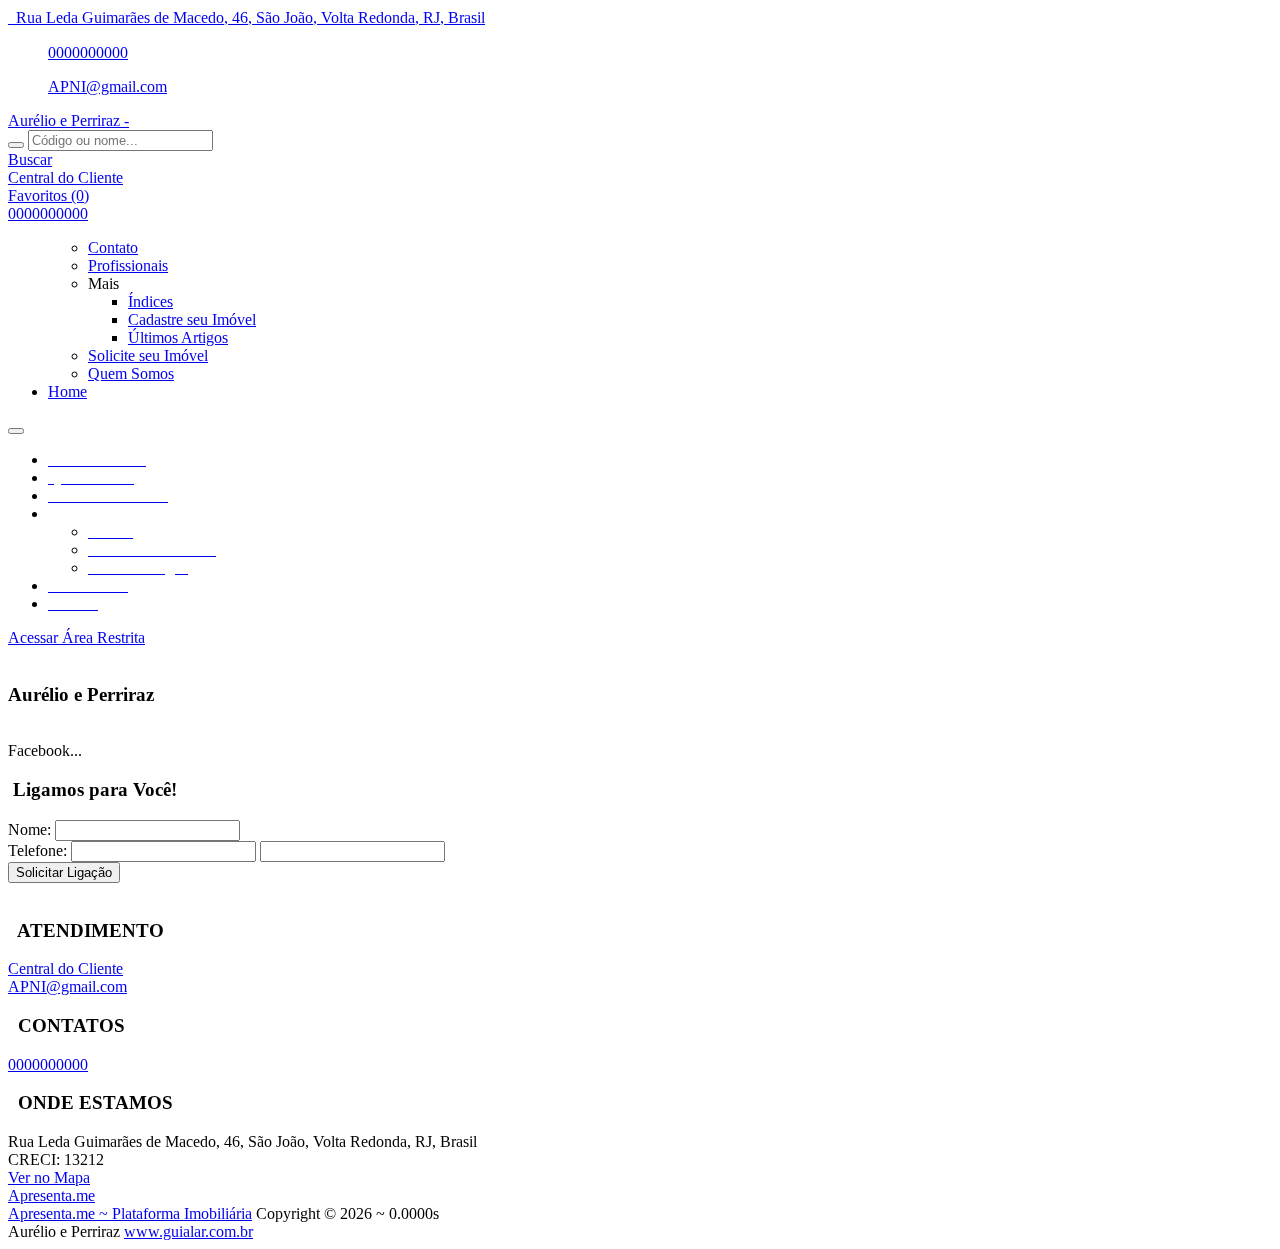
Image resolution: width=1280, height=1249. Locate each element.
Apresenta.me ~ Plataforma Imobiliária (130, 1213)
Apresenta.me (51, 1195)
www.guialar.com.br (188, 1231)
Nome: (29, 829)
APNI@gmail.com (107, 86)
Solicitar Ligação (64, 872)
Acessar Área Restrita (76, 637)
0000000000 (88, 52)
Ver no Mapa (49, 1177)
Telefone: (37, 850)
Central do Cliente (65, 968)
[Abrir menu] (16, 425)
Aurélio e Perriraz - (68, 120)
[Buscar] (16, 145)
